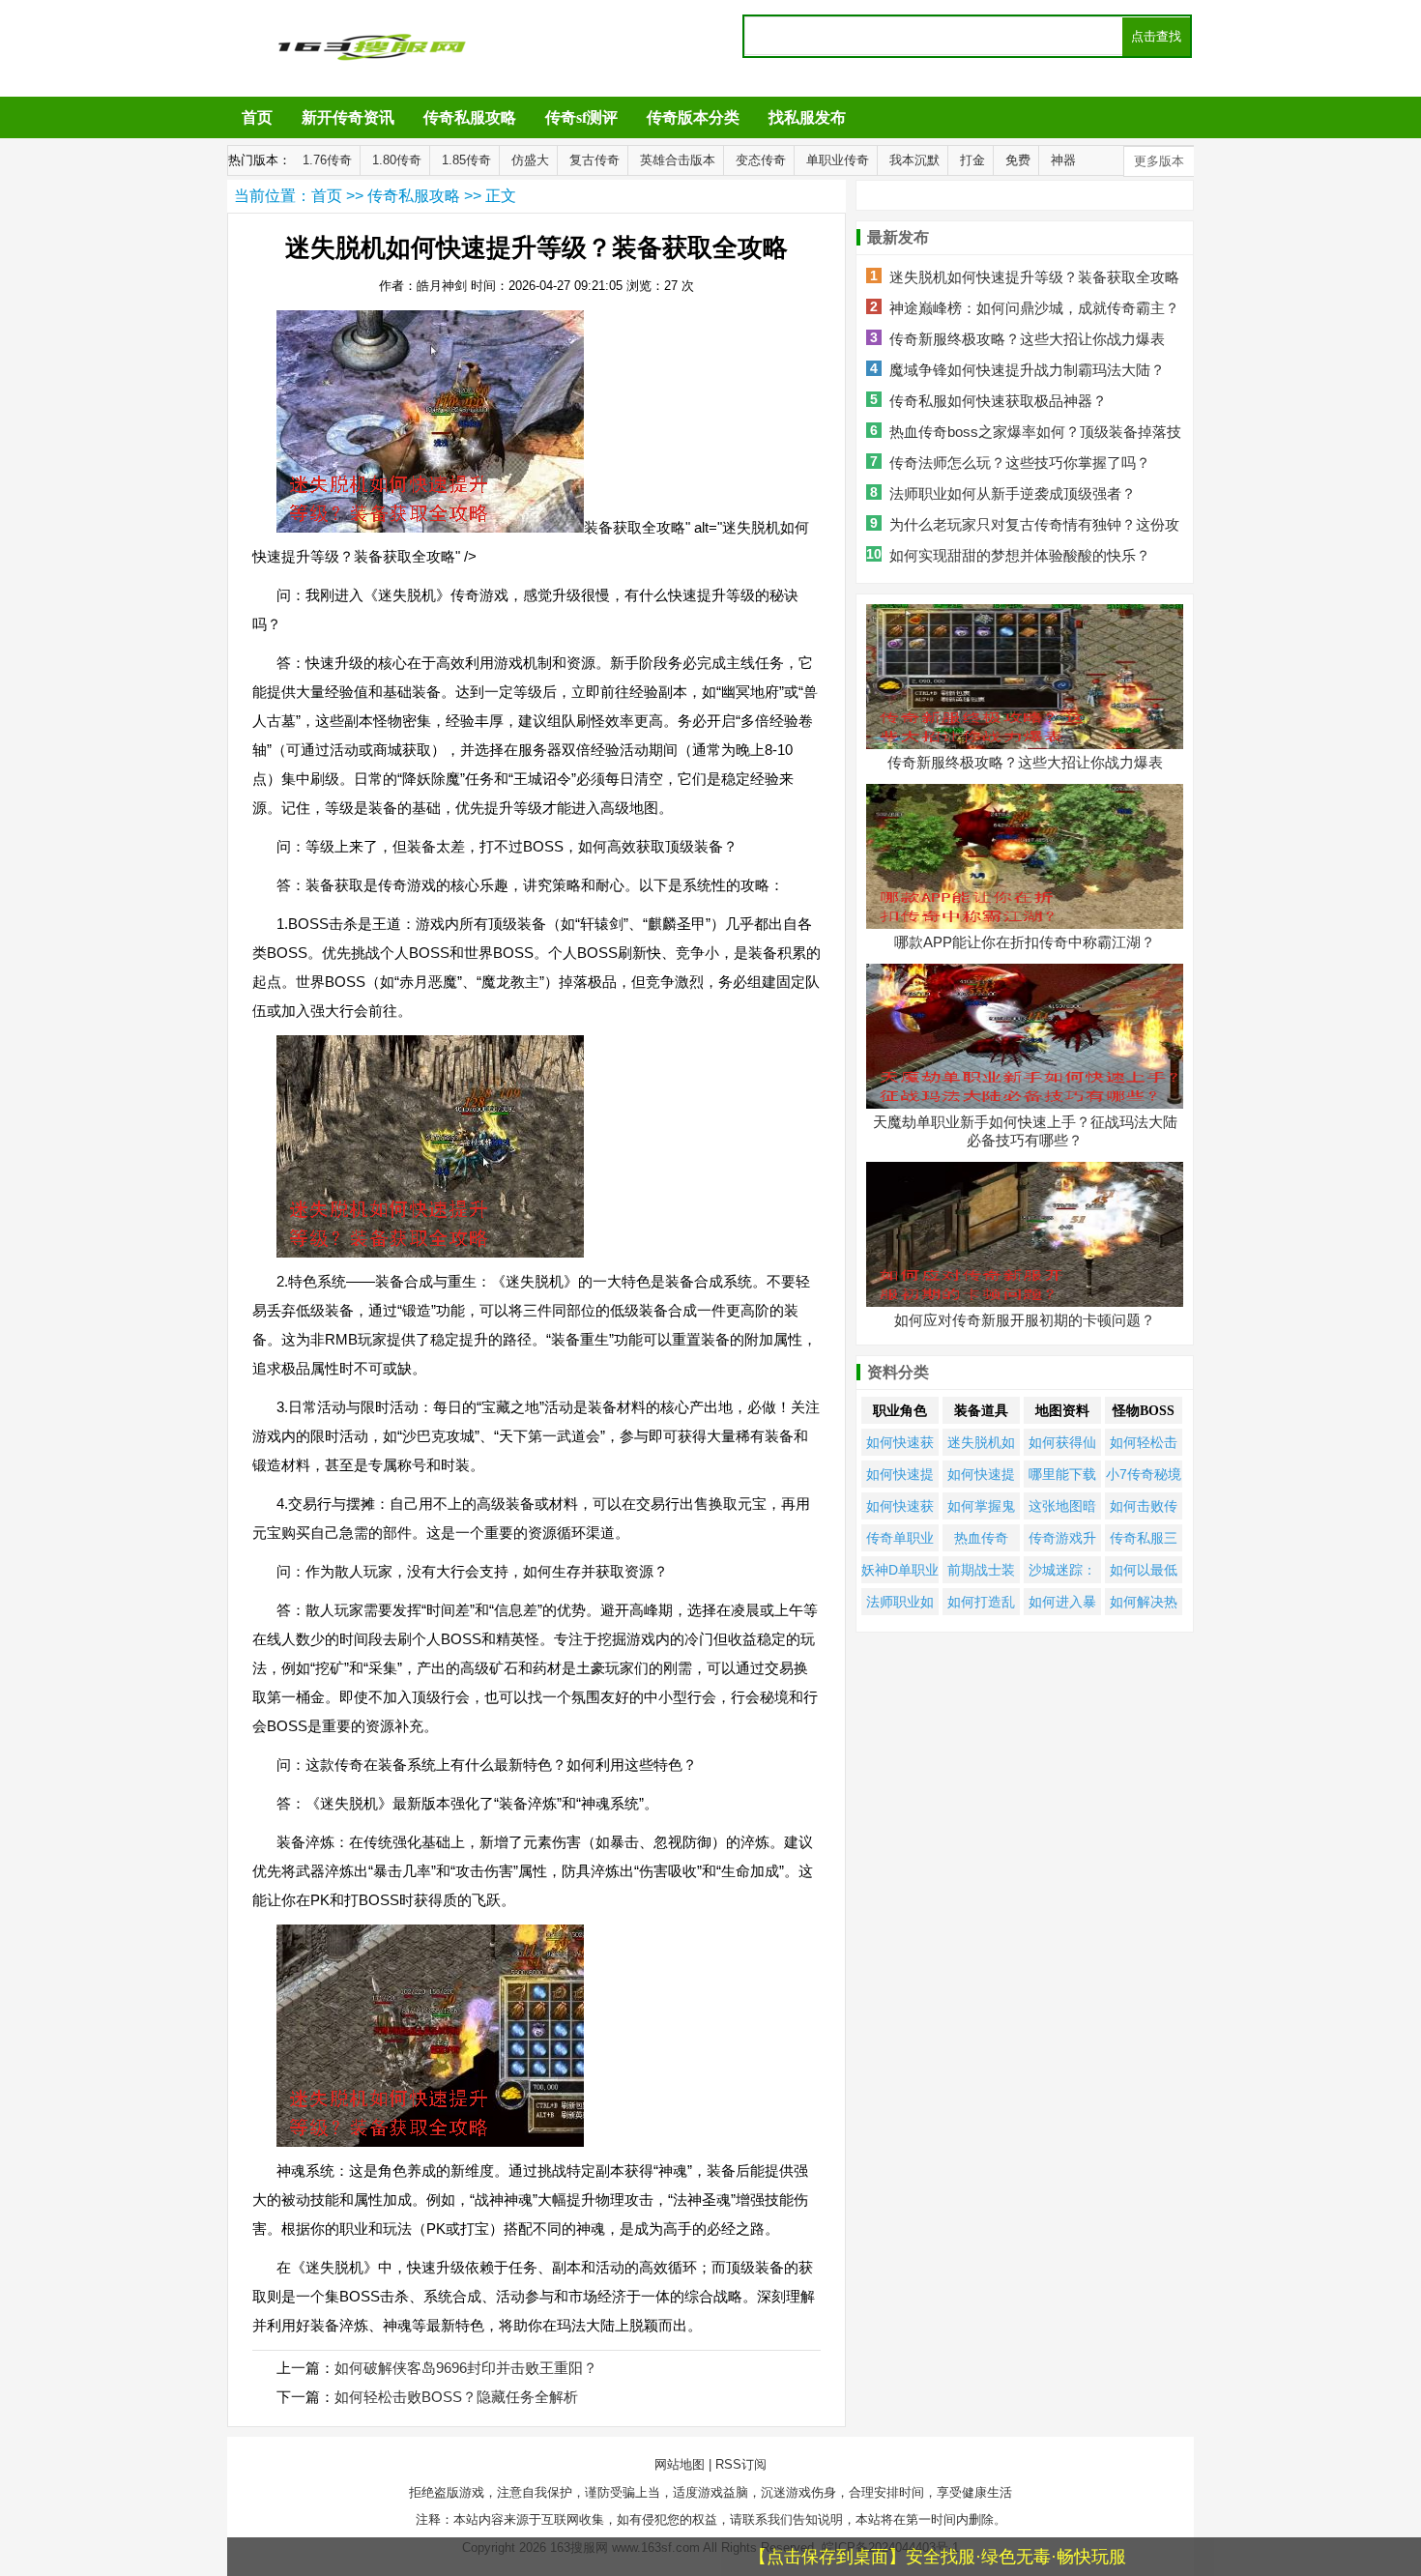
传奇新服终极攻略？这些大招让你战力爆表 (1027, 339)
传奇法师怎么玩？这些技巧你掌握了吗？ (1020, 463)
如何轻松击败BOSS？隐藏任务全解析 (456, 2397)
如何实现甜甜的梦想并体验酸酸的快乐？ (1020, 555)
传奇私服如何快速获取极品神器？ (998, 401)
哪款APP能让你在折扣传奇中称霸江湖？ (1025, 942)
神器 (1063, 160)
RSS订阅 (741, 2464)
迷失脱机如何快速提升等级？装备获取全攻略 (1034, 277)
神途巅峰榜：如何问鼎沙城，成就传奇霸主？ (1034, 308)
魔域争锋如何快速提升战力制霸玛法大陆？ (1027, 370)
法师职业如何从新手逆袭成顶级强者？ (1013, 493)
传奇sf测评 (581, 117)
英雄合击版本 (678, 160)
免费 (1018, 160)
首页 (257, 117)
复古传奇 (594, 160)
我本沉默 (914, 160)
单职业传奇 (838, 160)
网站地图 (680, 2464)
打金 (972, 160)
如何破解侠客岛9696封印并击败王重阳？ (466, 2368)
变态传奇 (761, 160)
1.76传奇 (327, 160)
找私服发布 (807, 117)
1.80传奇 (397, 160)
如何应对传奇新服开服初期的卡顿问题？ (1025, 1320)
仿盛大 (530, 160)
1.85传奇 (466, 160)
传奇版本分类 (693, 117)
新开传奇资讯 (348, 117)
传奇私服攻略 (470, 117)
